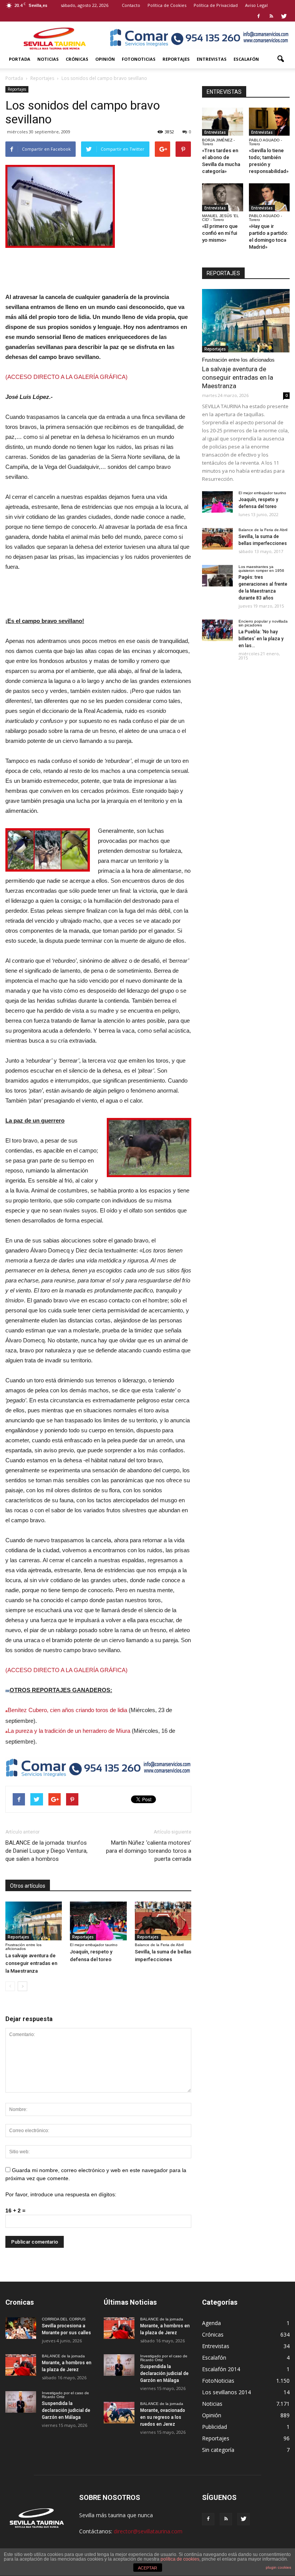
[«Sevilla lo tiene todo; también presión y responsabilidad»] (269, 122)
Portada (20, 59)
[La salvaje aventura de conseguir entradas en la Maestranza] (34, 1921)
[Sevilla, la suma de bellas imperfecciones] (163, 1921)
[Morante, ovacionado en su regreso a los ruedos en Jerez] (119, 2413)
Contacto (131, 5)
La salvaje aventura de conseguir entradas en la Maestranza (31, 1963)
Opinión (105, 59)
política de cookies (180, 2559)
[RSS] (271, 16)
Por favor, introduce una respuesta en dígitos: (61, 2194)
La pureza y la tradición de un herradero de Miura (69, 1731)
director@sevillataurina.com (148, 2531)
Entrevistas (212, 59)
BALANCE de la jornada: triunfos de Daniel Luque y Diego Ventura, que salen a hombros (46, 1851)
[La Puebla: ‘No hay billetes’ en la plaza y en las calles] (217, 630)
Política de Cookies (167, 5)
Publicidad (215, 2427)
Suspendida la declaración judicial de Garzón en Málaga (66, 2410)
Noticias (48, 59)
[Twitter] (284, 16)
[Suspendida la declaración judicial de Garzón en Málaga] (21, 2402)
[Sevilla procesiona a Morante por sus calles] (21, 2328)
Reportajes (176, 59)
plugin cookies (278, 2567)
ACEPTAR (147, 2568)
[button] (280, 59)
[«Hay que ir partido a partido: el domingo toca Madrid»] (269, 197)
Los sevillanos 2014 (226, 2392)
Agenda (211, 2323)
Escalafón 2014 (221, 2369)
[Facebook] (259, 16)
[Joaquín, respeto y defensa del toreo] (98, 1921)
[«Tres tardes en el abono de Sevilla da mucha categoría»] (223, 122)
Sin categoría (218, 2450)
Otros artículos (28, 1886)
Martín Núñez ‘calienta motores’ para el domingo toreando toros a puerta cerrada (149, 1851)
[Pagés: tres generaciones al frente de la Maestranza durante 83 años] (217, 576)
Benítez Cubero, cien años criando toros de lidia (67, 1710)
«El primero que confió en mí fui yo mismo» (220, 233)
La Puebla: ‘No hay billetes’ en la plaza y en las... (261, 639)
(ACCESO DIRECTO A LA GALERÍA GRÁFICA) (66, 377)
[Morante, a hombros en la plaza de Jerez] (21, 2365)
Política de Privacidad (216, 5)
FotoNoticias (139, 59)
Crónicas (77, 59)
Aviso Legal (256, 5)
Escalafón (246, 59)
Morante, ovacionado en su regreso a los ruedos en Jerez (163, 2417)
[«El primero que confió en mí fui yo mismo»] (223, 197)
